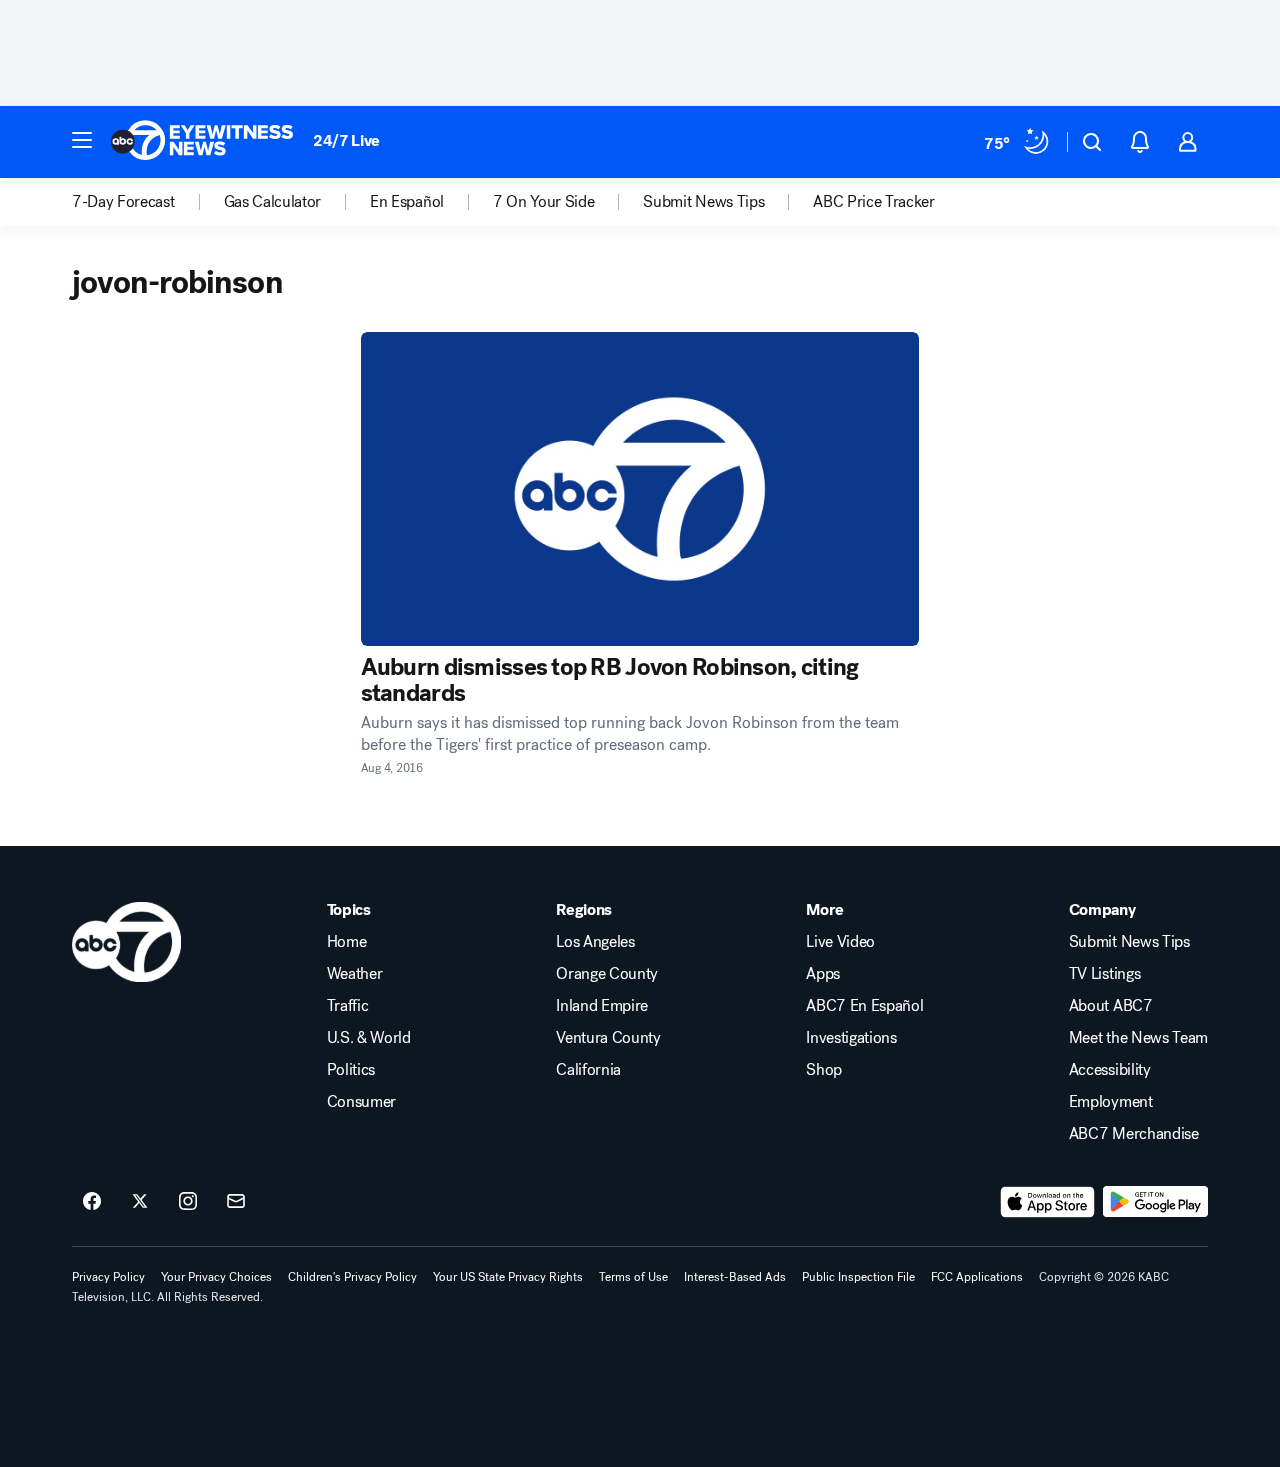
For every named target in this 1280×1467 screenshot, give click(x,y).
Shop (824, 1070)
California (588, 1070)
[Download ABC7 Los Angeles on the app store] (1048, 1202)
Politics (351, 1070)
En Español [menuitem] (407, 202)
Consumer (361, 1102)
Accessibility (1110, 1070)
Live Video (840, 942)
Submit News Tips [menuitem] (703, 202)
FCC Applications (977, 1277)
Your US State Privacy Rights (508, 1277)
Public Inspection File (858, 1277)
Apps (823, 974)
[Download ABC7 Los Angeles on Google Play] (1155, 1202)
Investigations (851, 1038)
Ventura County (608, 1038)
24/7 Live (346, 140)
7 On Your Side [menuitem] (544, 202)
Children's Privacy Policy (352, 1277)
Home (347, 942)
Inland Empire (602, 1006)
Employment (1111, 1102)
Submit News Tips (1129, 942)
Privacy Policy (108, 1277)
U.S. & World (369, 1038)
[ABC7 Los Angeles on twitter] (140, 1202)
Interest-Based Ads (735, 1277)
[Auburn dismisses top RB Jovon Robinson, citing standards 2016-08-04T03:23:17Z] (640, 489)
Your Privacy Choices (216, 1277)
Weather (355, 974)
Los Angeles (595, 942)
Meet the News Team (1138, 1038)
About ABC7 (1111, 1006)
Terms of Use (633, 1277)
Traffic (348, 1006)
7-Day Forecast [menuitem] (123, 202)
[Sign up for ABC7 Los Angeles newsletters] (236, 1202)
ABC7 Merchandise (1134, 1134)
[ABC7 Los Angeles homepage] (202, 142)
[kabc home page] (126, 942)
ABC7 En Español (864, 1006)
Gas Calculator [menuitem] (273, 202)
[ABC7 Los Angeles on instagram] (188, 1202)
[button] (82, 140)
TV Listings (1104, 974)
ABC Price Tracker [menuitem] (874, 202)
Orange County (607, 974)
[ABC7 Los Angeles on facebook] (92, 1202)
